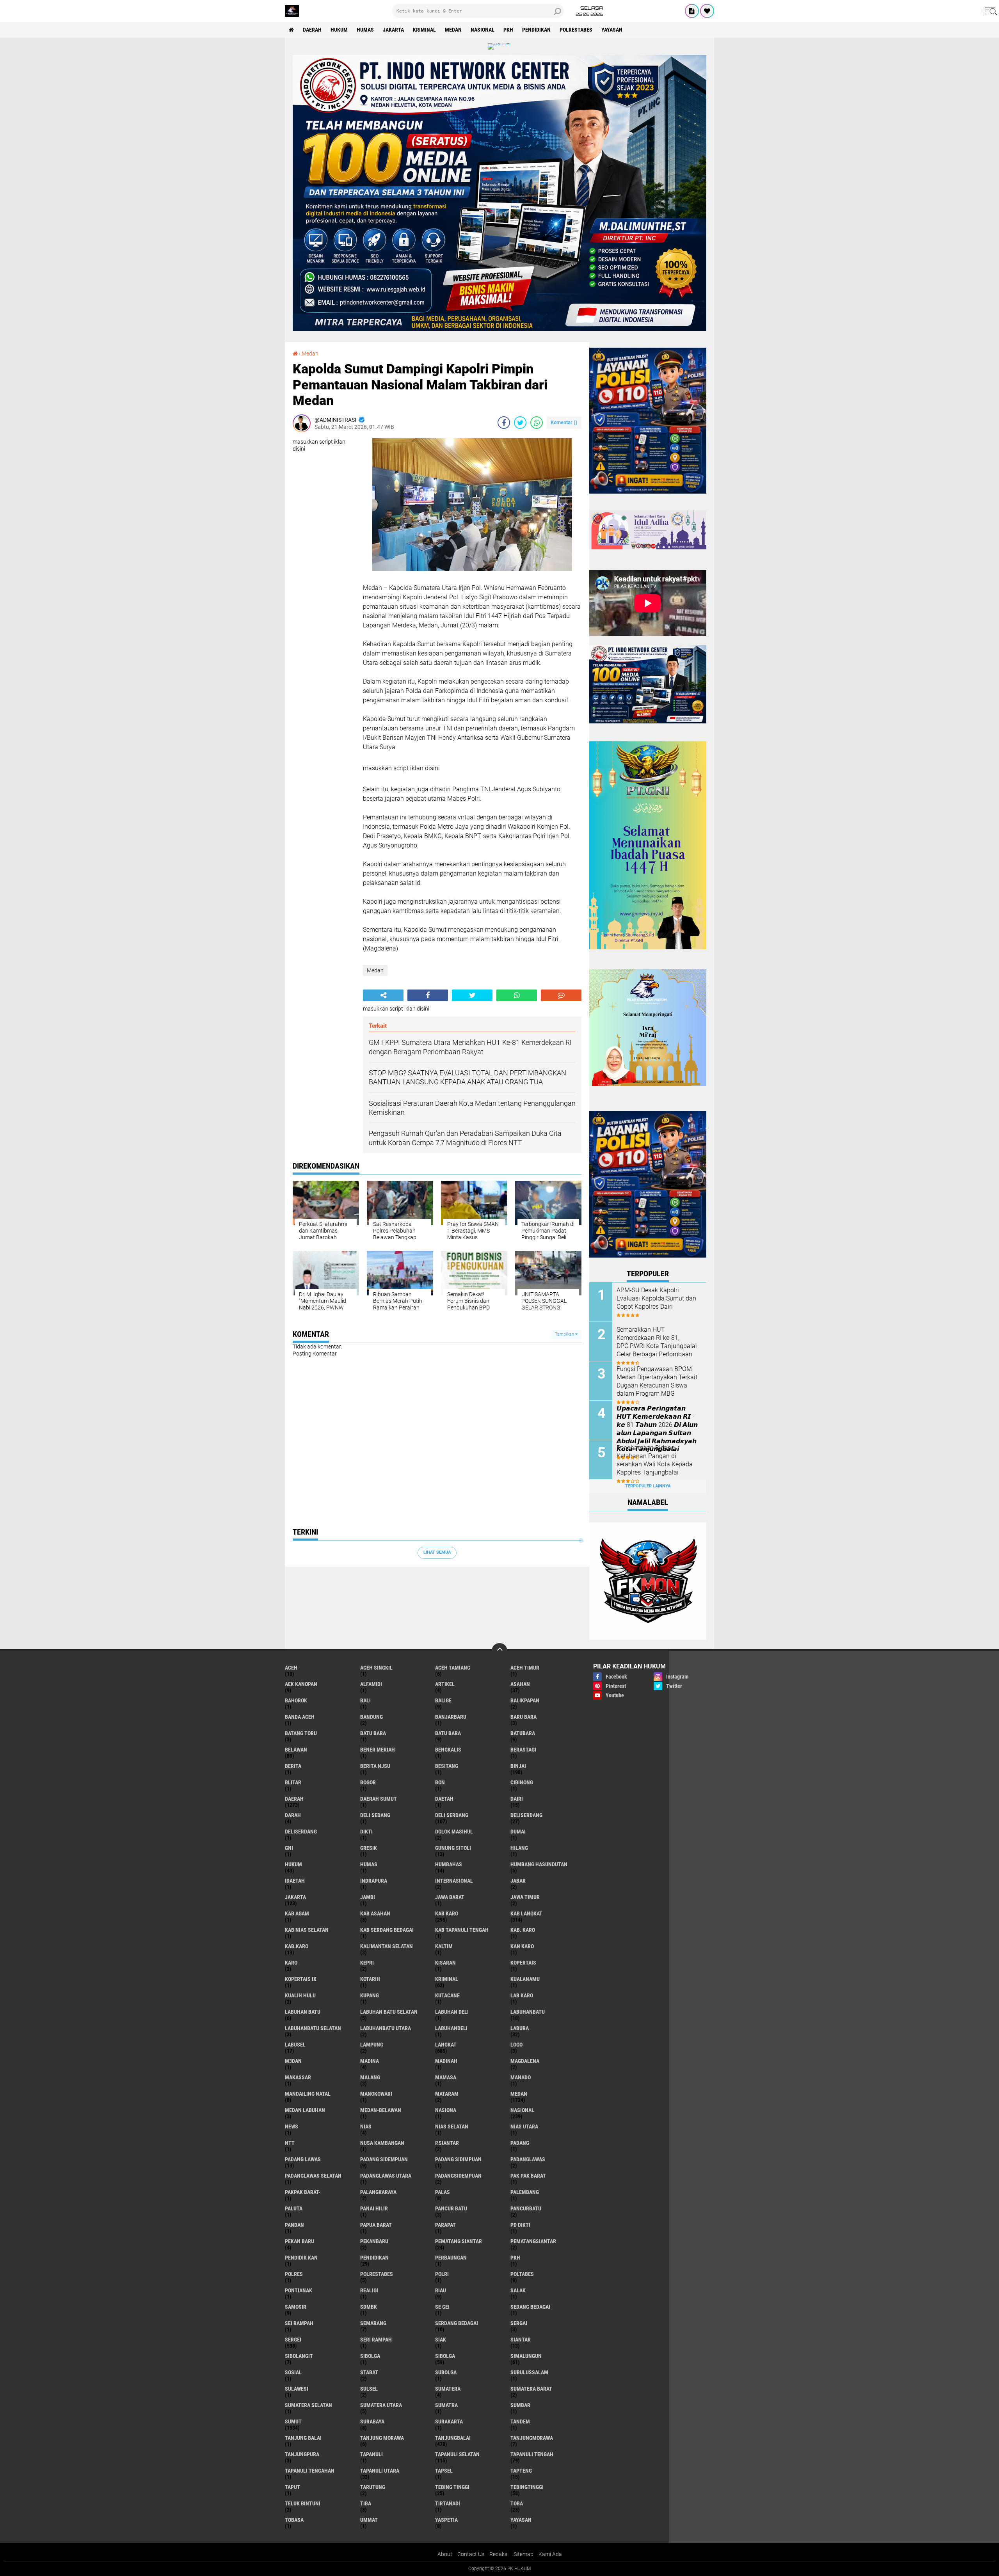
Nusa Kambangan (382, 2143)
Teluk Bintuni (303, 2503)
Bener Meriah (378, 1750)
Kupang (370, 1995)
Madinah (446, 2061)
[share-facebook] (504, 423)
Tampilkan (565, 1334)
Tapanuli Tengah (532, 2454)
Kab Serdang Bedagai (387, 1930)
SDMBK (369, 2307)
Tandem (520, 2421)
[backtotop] (499, 1651)
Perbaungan (451, 2258)
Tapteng (521, 2471)
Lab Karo (522, 1995)
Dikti (366, 1832)
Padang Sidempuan (384, 2159)
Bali (365, 1700)
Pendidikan (536, 30)
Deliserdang (526, 1815)
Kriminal (424, 30)
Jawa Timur (525, 1897)
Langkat (446, 2045)
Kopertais (523, 1963)
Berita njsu (375, 1766)
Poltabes (522, 2274)
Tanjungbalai (453, 2438)
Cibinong (522, 1782)
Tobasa (294, 2520)
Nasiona (446, 2110)
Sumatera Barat (531, 2389)
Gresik (369, 1848)
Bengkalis (448, 1750)
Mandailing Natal (308, 2094)
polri (442, 2274)
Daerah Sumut (379, 1799)
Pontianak (299, 2290)
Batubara (523, 1733)
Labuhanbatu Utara (386, 2028)
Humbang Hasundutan (539, 1864)
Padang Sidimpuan (458, 2159)
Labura (520, 2028)
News (292, 2127)
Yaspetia (446, 2520)
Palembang (525, 2192)
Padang (520, 2143)
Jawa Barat (450, 1897)
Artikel (445, 1684)
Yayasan (612, 30)
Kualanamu (525, 1979)
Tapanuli (372, 2454)
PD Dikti (520, 2225)
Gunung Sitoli (453, 1848)
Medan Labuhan (305, 2110)
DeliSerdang (301, 1832)
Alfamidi (371, 1684)
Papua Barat (376, 2225)
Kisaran (445, 1963)
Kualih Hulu (300, 1995)
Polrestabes (576, 30)
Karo (291, 1963)
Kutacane (447, 1995)
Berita (293, 1766)
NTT (290, 2143)
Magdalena (525, 2061)
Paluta (294, 2208)
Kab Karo (447, 1913)
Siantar (521, 2340)
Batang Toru (301, 1733)
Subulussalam (529, 2372)
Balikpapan (525, 1700)
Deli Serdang (452, 1815)
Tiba (366, 2503)
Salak (518, 2290)
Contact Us (471, 2554)
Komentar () (564, 422)
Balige (443, 1700)
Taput (292, 2487)
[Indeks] (692, 11)
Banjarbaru (451, 1717)
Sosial (293, 2372)
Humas (365, 30)
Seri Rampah (376, 2340)
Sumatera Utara (381, 2405)
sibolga (370, 2356)
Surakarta (449, 2421)
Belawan (296, 1750)
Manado (521, 2077)
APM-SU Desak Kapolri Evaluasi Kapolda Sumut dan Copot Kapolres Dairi (656, 1298)
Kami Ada (550, 2554)
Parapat (445, 2225)
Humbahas (449, 1864)
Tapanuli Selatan (457, 2454)
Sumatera (448, 2389)
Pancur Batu (451, 2208)
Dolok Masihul (454, 1832)
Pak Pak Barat (528, 2176)
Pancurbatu (526, 2208)
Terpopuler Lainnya (648, 1486)
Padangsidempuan (458, 2176)
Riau (441, 2290)
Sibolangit (299, 2356)
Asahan (520, 1684)
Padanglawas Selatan (313, 2176)
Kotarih (370, 1979)
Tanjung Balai (303, 2438)
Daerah (312, 30)
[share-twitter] (520, 423)
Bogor (368, 1782)
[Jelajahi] (990, 11)
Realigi (369, 2290)
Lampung (372, 2045)
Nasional (483, 30)
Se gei (442, 2307)
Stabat (369, 2372)
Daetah (444, 1799)
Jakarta (393, 30)
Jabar (518, 1881)
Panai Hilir (374, 2208)
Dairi (517, 1799)
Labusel (295, 2045)
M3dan (293, 2061)
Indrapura (374, 1881)
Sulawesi (297, 2389)
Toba (517, 2503)
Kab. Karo (523, 1930)
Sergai (519, 2323)
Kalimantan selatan (387, 1946)
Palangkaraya (378, 2192)
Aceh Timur (525, 1668)
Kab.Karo (297, 1946)
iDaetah (295, 1881)
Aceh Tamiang (453, 1668)
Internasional (454, 1881)
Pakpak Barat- (303, 2192)
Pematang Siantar (459, 2241)
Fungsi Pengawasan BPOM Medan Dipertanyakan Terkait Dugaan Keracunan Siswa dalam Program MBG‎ (657, 1381)
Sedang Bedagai (530, 2307)
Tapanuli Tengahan (310, 2471)
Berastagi (523, 1750)
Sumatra (446, 2405)
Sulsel (369, 2389)
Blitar (293, 1782)
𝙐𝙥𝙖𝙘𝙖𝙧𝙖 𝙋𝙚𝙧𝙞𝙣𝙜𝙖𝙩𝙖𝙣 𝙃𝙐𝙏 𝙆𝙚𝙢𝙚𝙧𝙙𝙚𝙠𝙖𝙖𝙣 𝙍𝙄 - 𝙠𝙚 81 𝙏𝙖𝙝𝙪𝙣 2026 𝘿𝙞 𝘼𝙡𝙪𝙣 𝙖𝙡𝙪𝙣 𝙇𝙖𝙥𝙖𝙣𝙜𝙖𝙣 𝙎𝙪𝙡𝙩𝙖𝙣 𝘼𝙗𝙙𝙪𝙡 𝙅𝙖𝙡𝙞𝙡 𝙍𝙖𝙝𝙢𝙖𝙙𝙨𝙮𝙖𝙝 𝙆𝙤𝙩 (657, 1429)
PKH (508, 30)
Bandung (372, 1717)
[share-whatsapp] (537, 423)
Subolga (446, 2372)
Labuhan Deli (452, 2012)
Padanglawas (528, 2159)
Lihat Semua (437, 1552)
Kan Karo (522, 1946)
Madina (370, 2061)
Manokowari (376, 2094)
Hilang (519, 1848)
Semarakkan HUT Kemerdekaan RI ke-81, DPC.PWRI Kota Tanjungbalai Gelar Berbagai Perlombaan (657, 1342)
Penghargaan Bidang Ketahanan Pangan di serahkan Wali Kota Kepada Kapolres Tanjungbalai (655, 1460)
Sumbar (520, 2405)
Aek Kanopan (301, 1684)
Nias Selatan (452, 2127)
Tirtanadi (448, 2503)
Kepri (367, 1963)
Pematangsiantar (533, 2241)
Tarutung (373, 2487)
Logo (516, 2045)
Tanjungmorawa (532, 2438)
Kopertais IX (301, 1979)
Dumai (518, 1832)
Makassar (298, 2077)
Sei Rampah (299, 2323)
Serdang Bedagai (457, 2323)
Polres (294, 2274)
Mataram (447, 2094)
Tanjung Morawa (382, 2438)
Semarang (373, 2323)
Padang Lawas (303, 2159)
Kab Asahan (375, 1913)
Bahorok (296, 1700)
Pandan (294, 2225)
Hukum (339, 30)
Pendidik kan (301, 2258)
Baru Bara (523, 1717)
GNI (289, 1848)
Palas (443, 2192)
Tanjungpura (302, 2454)
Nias (366, 2127)
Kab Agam (297, 1913)
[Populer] (707, 11)
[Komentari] (561, 995)
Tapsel (444, 2471)
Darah (293, 1815)
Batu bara (373, 1733)
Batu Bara (448, 1733)
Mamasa (446, 2077)
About (445, 2554)
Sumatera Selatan (308, 2405)
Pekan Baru (300, 2241)
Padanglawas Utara (386, 2176)
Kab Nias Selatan (307, 1930)
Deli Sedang (375, 1815)
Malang (370, 2077)
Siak (441, 2340)
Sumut (293, 2421)
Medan (453, 30)
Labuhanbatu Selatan (313, 2028)
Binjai (518, 1766)
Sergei (293, 2340)
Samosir (296, 2307)
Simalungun (526, 2356)
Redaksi (499, 2554)
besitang (447, 1766)
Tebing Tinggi (452, 2487)
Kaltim (444, 1946)
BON (440, 1782)
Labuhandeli (451, 2028)
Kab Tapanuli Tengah (462, 1930)
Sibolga (445, 2356)
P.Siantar (447, 2143)
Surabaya (372, 2421)
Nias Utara (524, 2127)
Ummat (369, 2520)
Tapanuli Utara (380, 2471)
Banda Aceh (300, 1717)
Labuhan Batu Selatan (389, 2012)
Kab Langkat (526, 1913)
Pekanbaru (374, 2241)
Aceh (291, 1668)
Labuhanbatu (528, 2012)
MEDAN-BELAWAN (381, 2110)
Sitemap (523, 2554)
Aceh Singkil (376, 1668)
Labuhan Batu (303, 2012)
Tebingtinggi (527, 2487)
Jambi (368, 1897)
